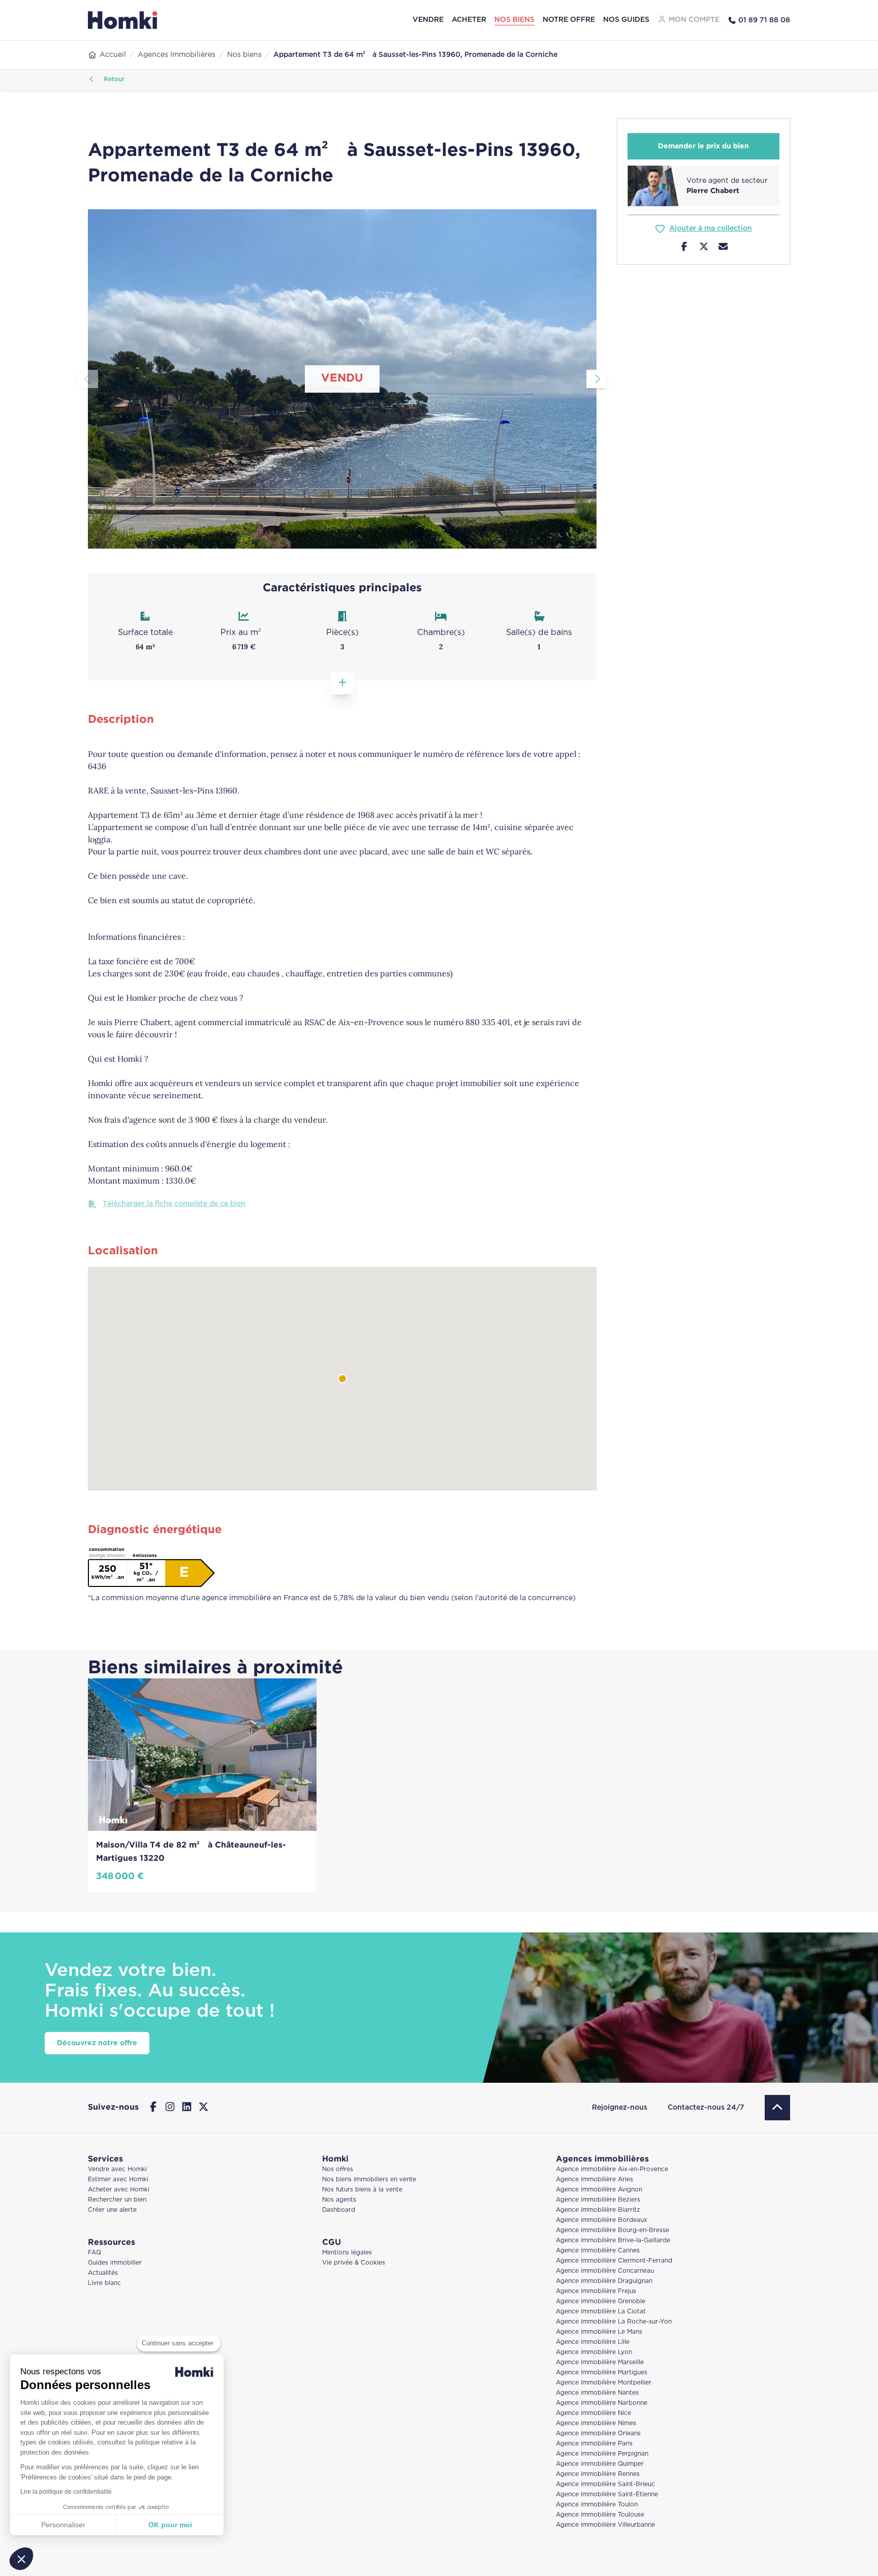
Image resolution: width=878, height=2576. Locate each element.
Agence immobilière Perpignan (602, 2454)
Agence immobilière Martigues (602, 2373)
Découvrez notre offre (97, 2043)
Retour (113, 79)
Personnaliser (63, 2525)
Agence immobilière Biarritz (598, 2210)
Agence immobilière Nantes (597, 2393)
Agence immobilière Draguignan (604, 2281)
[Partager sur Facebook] (684, 248)
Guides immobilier (115, 2263)
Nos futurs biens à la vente (362, 2190)
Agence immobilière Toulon (597, 2505)
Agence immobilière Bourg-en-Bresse (613, 2230)
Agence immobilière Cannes (598, 2251)
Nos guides (626, 20)
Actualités (103, 2273)
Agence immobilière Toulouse (600, 2515)
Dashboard (339, 2210)
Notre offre (569, 20)
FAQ (95, 2253)
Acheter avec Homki (119, 2190)
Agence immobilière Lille (593, 2342)
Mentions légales (347, 2253)
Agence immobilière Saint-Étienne (607, 2494)
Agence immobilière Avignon (599, 2190)
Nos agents (339, 2200)
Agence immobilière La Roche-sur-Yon (614, 2322)
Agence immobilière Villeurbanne (605, 2525)
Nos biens (514, 20)
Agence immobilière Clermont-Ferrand (614, 2261)
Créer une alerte (112, 2210)
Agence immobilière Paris (594, 2444)
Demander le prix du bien (703, 146)
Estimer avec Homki (118, 2180)
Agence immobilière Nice (593, 2413)
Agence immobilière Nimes (596, 2423)
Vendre (428, 20)
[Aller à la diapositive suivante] (597, 379)
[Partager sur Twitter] (704, 248)
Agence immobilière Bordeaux (602, 2220)
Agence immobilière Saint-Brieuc (605, 2484)
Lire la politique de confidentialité (66, 2492)
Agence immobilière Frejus (596, 2291)
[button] (21, 2559)
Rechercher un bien (117, 2200)
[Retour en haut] (777, 2108)
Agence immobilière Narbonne (602, 2403)
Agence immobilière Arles (594, 2180)
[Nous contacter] (723, 248)
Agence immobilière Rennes (598, 2474)
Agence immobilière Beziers (598, 2200)
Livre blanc (104, 2283)
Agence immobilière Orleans (598, 2434)
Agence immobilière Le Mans (599, 2332)
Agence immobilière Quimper (600, 2464)
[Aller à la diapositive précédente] (88, 379)
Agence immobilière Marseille (600, 2362)
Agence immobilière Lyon (594, 2352)
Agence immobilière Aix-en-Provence (612, 2169)
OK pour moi (170, 2525)
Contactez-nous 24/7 (706, 2108)
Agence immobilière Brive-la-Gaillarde (613, 2240)
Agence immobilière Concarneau (605, 2271)
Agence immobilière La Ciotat (601, 2312)
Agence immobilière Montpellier (604, 2383)
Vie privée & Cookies (354, 2263)
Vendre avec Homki (117, 2169)
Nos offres (338, 2169)
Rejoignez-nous (620, 2108)
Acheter (469, 20)
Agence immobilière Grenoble (601, 2301)
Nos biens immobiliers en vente (369, 2180)
